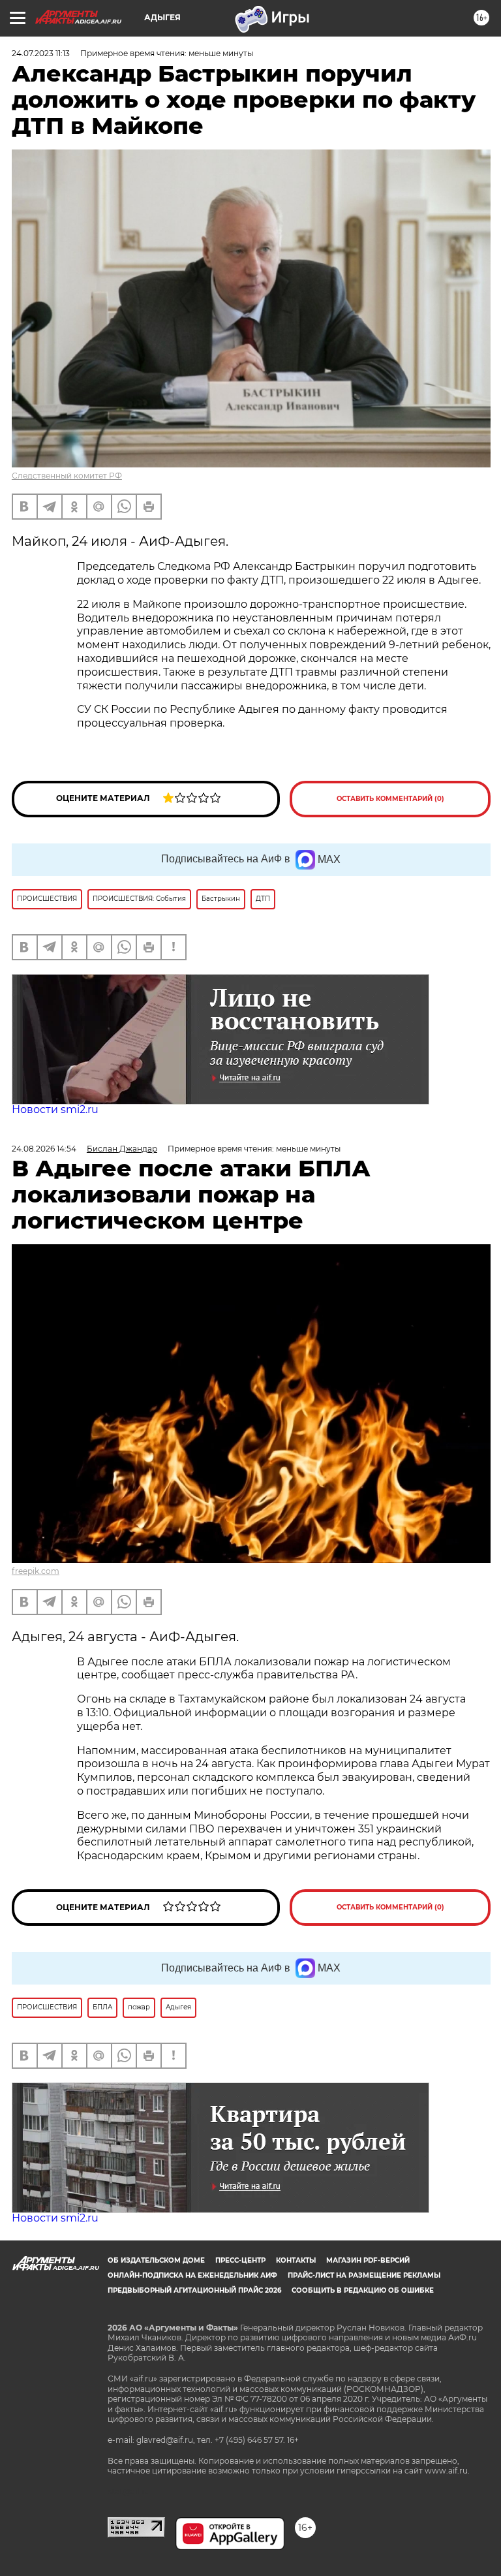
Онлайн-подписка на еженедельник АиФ (192, 2275)
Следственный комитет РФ (67, 476)
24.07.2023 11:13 (41, 53)
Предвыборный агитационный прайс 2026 (194, 2290)
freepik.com (36, 1571)
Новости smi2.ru (55, 1109)
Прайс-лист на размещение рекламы (364, 2275)
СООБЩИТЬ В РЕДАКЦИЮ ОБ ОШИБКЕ (363, 2290)
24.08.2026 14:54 (44, 1149)
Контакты (296, 2260)
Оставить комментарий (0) (390, 799)
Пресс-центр (240, 2260)
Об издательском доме (156, 2260)
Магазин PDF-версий (368, 2260)
